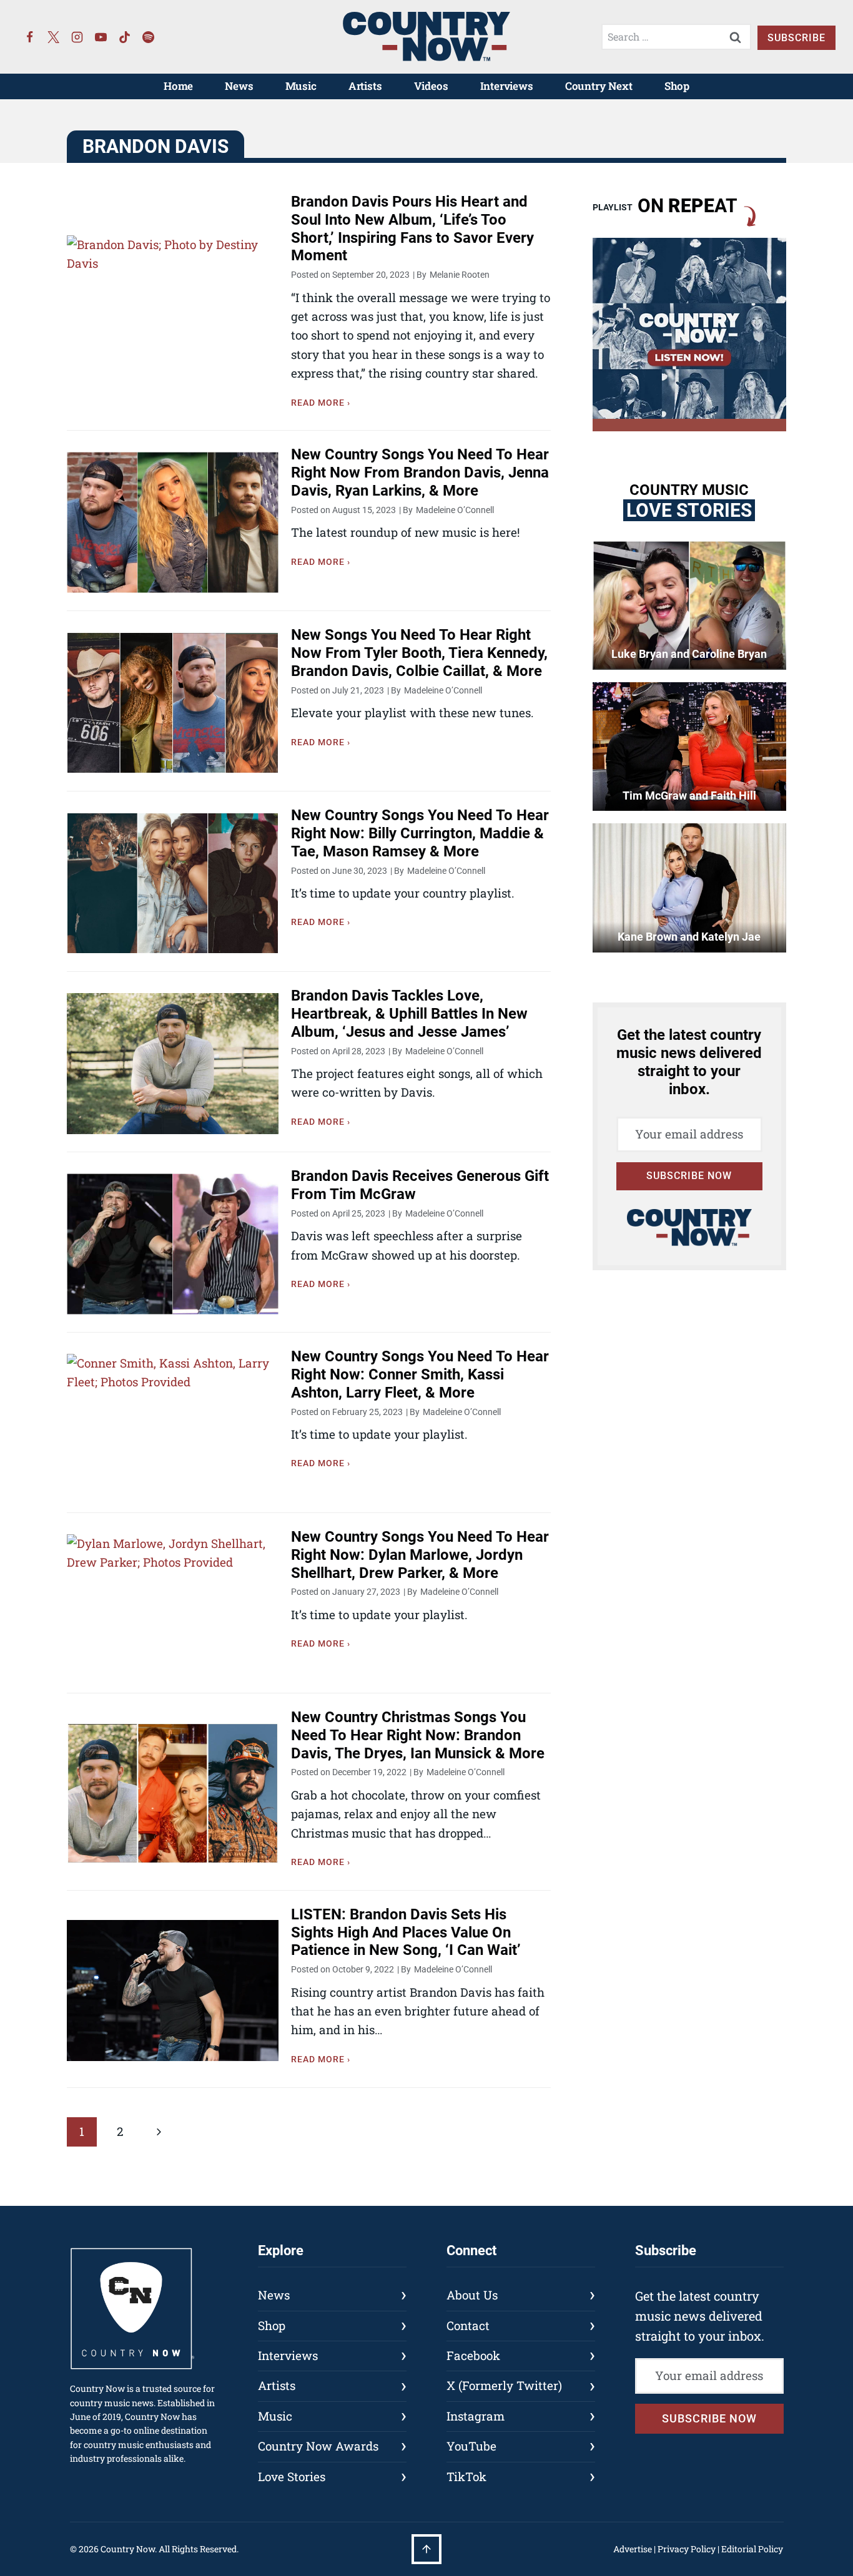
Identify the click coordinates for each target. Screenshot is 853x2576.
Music (301, 86)
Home (178, 86)
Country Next (599, 86)
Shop (677, 86)
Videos (431, 86)
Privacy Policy (687, 2549)
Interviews (507, 86)
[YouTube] (101, 37)
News (239, 86)
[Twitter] (54, 37)
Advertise (633, 2549)
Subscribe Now (689, 1176)
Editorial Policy (752, 2549)
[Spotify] (149, 37)
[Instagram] (77, 37)
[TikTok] (125, 37)
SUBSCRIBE (796, 38)
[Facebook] (30, 37)
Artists (365, 86)
